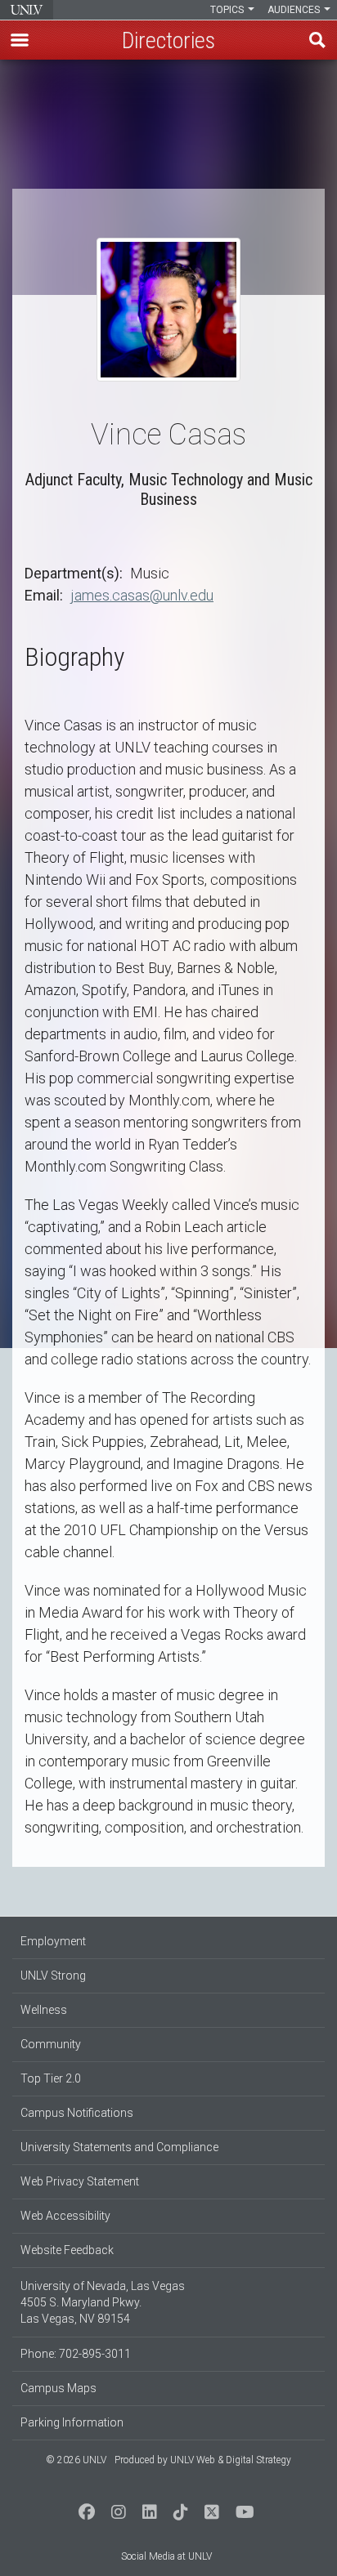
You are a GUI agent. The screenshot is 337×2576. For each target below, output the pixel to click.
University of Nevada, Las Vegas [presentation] (27, 10)
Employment (53, 1941)
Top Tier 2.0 (51, 2078)
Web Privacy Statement (80, 2181)
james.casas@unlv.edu (142, 595)
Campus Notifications (77, 2113)
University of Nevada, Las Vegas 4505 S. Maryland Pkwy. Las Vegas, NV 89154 (103, 2302)
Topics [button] (228, 10)
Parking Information (72, 2422)
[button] (20, 40)
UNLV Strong (53, 1976)
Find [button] (317, 40)
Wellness (44, 2010)
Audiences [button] (295, 10)
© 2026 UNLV (76, 2460)
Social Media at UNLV (166, 2556)
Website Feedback (67, 2250)
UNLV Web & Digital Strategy (231, 2460)
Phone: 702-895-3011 (76, 2354)
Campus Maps (58, 2388)
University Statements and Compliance (119, 2147)
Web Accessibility (65, 2216)
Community (51, 2044)
